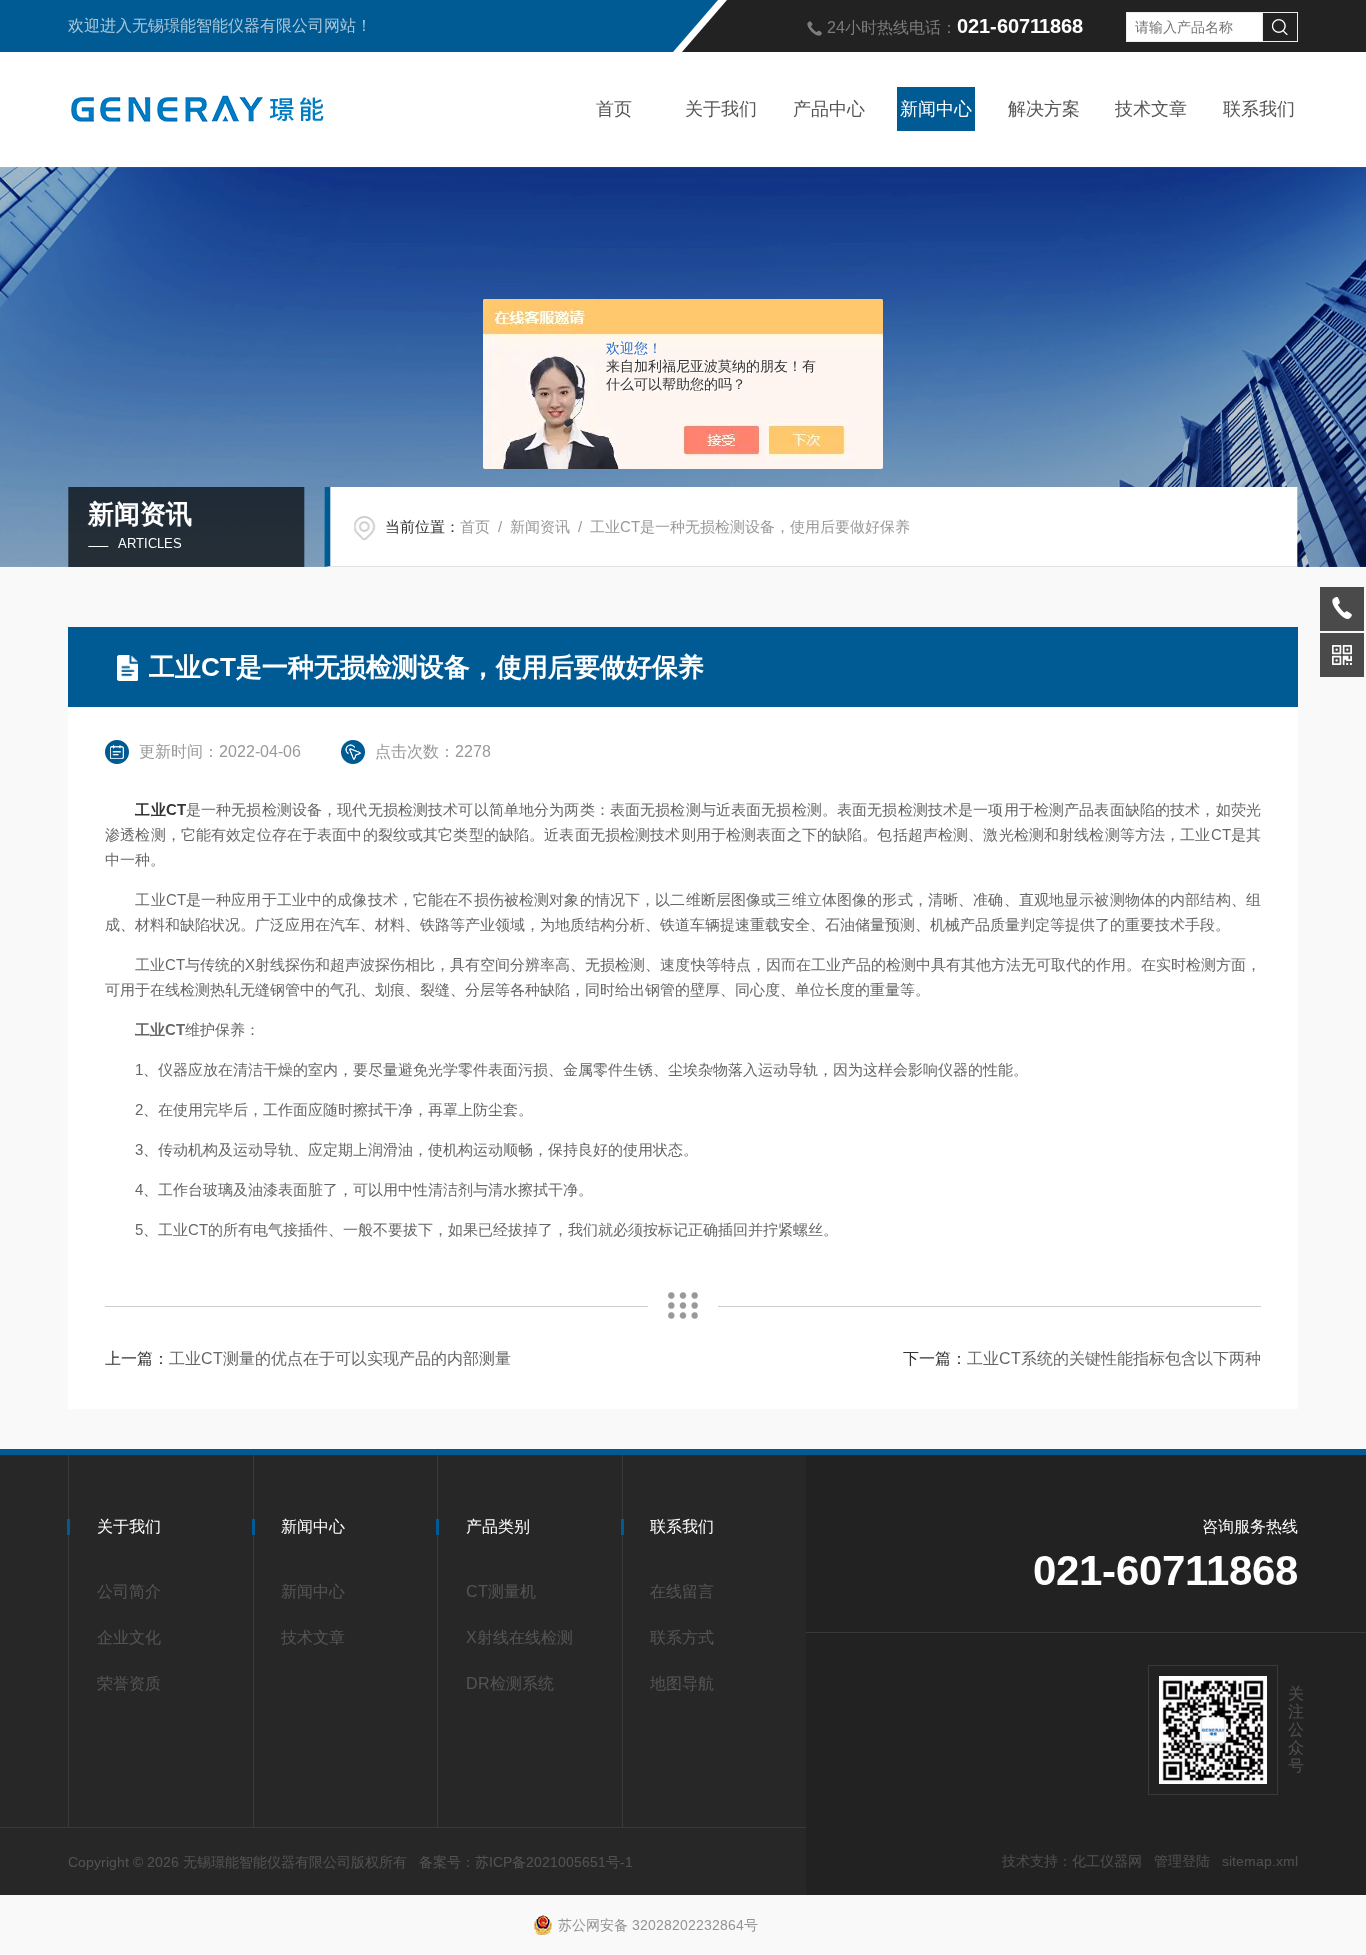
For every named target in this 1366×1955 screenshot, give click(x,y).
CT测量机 (501, 1591)
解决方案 (1044, 109)
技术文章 (1151, 109)
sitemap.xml (1260, 1861)
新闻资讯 (540, 526)
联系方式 (682, 1637)
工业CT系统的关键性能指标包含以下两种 (1114, 1358)
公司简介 (129, 1591)
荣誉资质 (129, 1683)
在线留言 (682, 1591)
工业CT (160, 809)
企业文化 (129, 1637)
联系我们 (1259, 109)
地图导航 (682, 1683)
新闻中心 (936, 109)
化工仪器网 (1107, 1861)
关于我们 (721, 109)
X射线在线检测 (519, 1637)
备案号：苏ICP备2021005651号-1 (526, 1862)
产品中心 (829, 109)
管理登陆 (1182, 1861)
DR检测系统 (510, 1683)
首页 (614, 109)
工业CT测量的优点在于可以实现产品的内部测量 (340, 1358)
